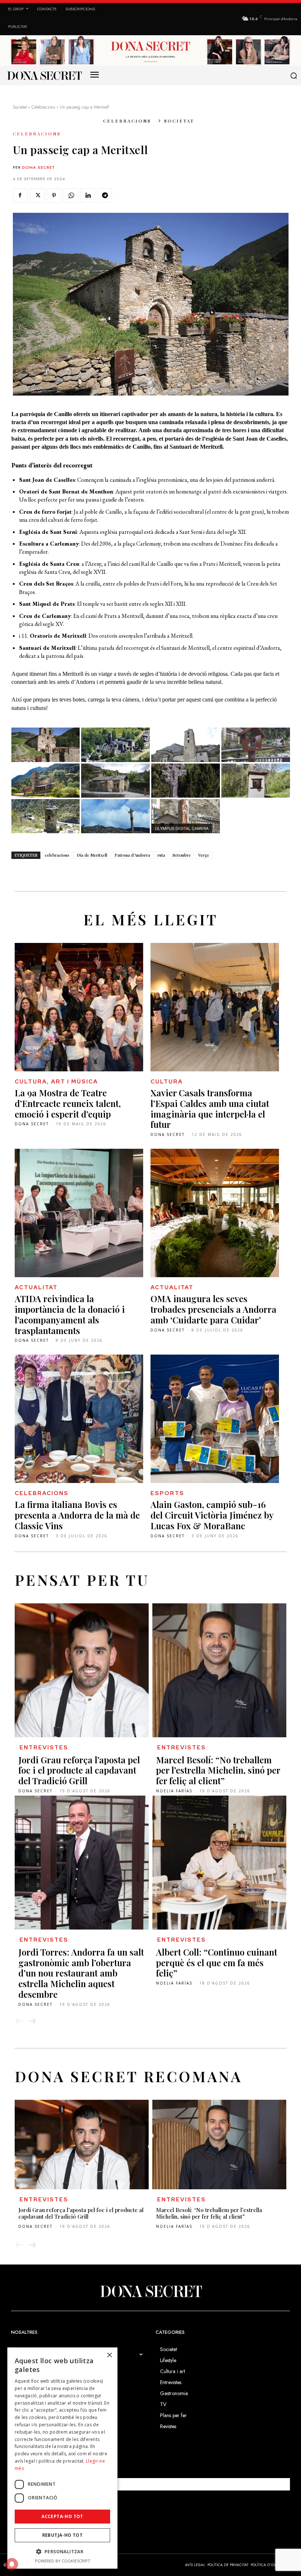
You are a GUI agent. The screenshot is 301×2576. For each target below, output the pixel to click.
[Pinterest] (54, 196)
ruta (161, 855)
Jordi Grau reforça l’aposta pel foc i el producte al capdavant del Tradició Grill (79, 1770)
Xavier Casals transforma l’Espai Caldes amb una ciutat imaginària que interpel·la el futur (210, 1108)
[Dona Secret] (150, 2291)
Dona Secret (39, 167)
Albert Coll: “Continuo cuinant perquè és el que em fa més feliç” (217, 1963)
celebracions (57, 855)
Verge (204, 855)
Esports (167, 1493)
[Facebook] (20, 196)
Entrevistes (44, 1748)
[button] (293, 76)
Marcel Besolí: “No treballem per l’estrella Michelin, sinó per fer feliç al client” (218, 1770)
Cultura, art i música (56, 1082)
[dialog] (62, 2458)
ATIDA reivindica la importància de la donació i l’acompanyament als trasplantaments (70, 1314)
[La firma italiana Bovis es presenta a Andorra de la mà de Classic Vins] (79, 1419)
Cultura (167, 1082)
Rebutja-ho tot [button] (63, 2535)
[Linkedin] (88, 196)
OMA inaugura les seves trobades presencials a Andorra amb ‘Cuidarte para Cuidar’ (213, 1309)
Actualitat (36, 1287)
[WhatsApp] (71, 196)
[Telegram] (105, 196)
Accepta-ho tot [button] (62, 2516)
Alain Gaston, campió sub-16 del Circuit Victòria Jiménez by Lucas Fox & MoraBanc (212, 1515)
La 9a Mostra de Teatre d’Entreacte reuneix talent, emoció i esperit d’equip (68, 1103)
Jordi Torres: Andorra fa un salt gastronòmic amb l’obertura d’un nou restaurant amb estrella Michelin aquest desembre (81, 1973)
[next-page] (32, 2021)
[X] (37, 196)
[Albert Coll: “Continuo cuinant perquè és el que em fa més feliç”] (219, 1863)
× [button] (109, 2355)
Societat (20, 107)
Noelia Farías (174, 1791)
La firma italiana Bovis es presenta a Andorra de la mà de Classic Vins (77, 1515)
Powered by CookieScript (63, 2561)
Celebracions (43, 107)
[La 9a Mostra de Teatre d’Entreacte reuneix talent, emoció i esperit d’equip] (79, 1007)
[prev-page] (19, 2021)
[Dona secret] (44, 76)
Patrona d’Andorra (132, 855)
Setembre (182, 855)
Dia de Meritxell (92, 855)
